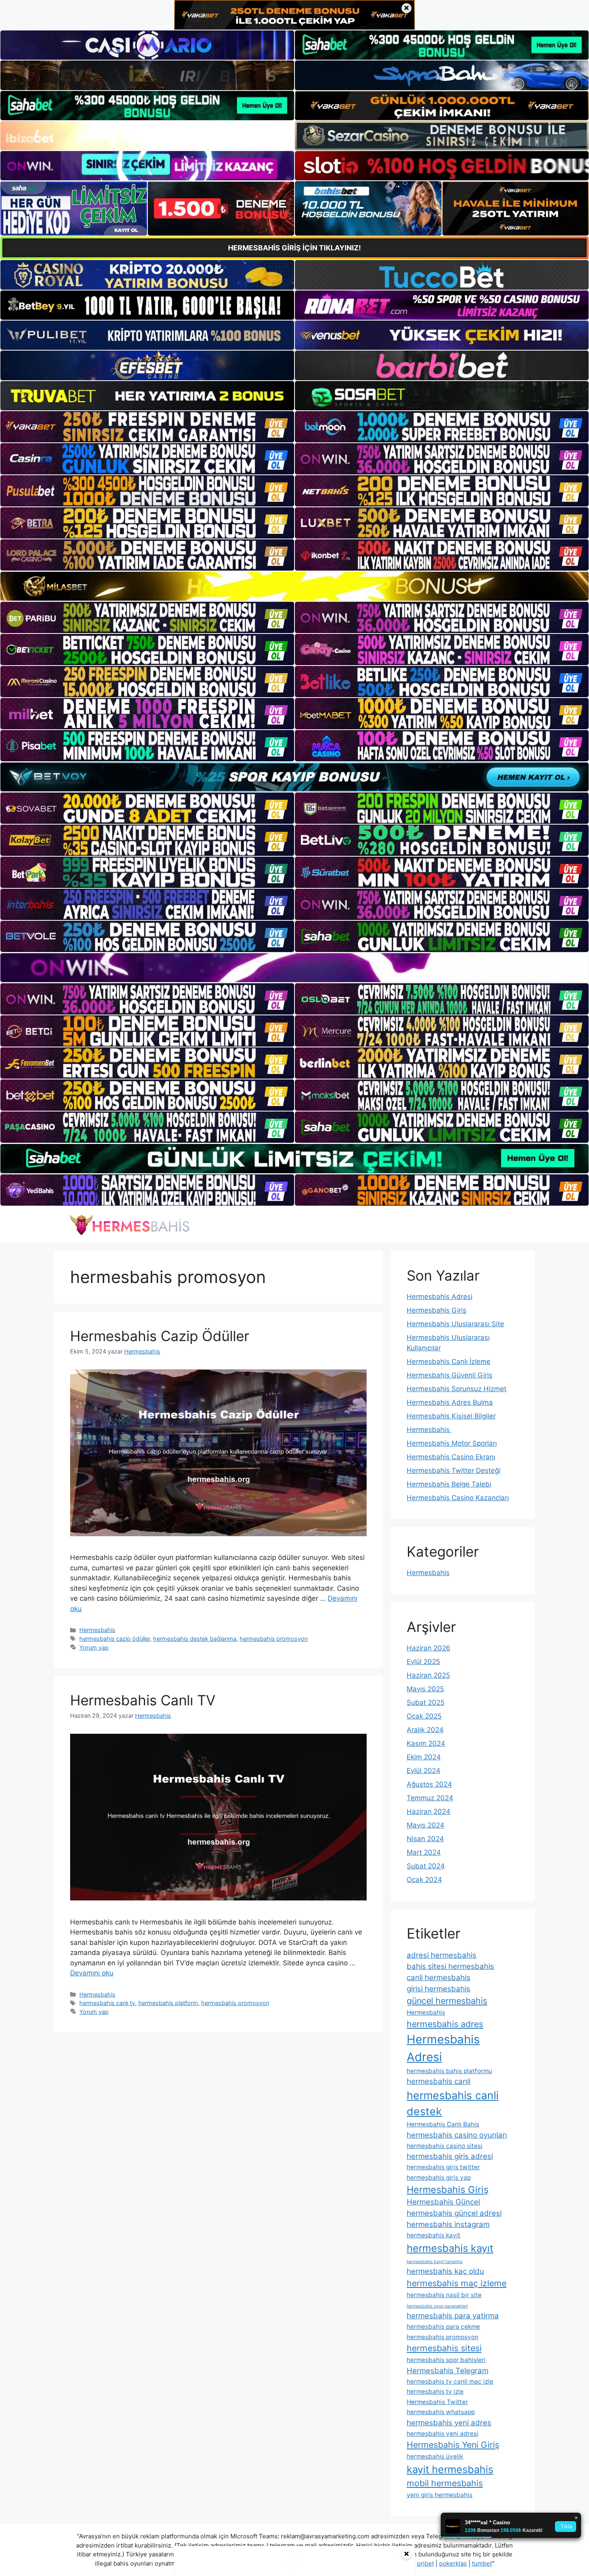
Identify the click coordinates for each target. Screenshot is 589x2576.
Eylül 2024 (424, 1771)
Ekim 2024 (424, 1757)
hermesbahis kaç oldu (445, 2271)
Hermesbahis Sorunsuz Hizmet (457, 1389)
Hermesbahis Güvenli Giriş (450, 1375)
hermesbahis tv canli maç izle (450, 2381)
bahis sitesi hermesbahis (450, 1966)
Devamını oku (92, 1973)
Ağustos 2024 (429, 1784)
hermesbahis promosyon (274, 1639)
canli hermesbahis (439, 1978)
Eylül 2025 (423, 1662)
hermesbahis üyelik (435, 2456)
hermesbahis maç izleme (457, 2283)
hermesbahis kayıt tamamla (435, 2262)
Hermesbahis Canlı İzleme (449, 1362)
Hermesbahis (97, 1630)
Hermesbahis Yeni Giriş (453, 2445)
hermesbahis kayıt (450, 2248)
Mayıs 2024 (426, 1825)
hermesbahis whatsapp (441, 2412)
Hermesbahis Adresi (440, 1297)
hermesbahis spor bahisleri (446, 2360)
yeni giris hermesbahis (440, 2495)
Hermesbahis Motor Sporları (452, 1443)
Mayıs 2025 (425, 1689)
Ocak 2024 (424, 1880)
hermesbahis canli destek (453, 2103)
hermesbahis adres (445, 2024)
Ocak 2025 (424, 1716)
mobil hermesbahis (445, 2483)
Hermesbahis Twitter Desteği (454, 1471)
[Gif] (294, 586)
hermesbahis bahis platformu (449, 2071)
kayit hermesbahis (450, 2469)
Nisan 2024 (425, 1839)
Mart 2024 (424, 1852)
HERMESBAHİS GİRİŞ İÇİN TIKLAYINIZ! (294, 248)
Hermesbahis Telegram (448, 2371)
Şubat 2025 (426, 1703)
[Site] (147, 427)
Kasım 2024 (426, 1743)
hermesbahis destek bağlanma (195, 1639)
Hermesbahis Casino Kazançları (458, 1498)
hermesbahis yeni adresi (443, 2434)
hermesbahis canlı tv (107, 2003)
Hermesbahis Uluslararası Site (455, 1324)
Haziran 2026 (429, 1648)
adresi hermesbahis (442, 1955)
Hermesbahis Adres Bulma (450, 1402)
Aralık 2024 (425, 1730)
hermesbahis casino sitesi (445, 2146)
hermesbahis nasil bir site (444, 2295)
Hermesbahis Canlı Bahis (443, 2124)
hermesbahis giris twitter (443, 2167)
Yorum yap (94, 1647)
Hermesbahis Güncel (443, 2202)
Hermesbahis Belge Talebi (449, 1484)
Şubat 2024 (426, 1866)
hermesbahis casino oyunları (457, 2135)
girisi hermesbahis (439, 1989)
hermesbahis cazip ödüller (115, 1639)
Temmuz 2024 (430, 1798)
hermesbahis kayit (434, 2235)
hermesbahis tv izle (435, 2391)
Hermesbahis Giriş (437, 1310)
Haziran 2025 (428, 1675)
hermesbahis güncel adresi (454, 2213)
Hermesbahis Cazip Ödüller (160, 1336)
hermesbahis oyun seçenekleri (437, 2306)
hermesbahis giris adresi (450, 2156)
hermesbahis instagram (448, 2224)
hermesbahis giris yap (439, 2178)
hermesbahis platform (168, 2003)
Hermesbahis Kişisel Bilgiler (451, 1416)
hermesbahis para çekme (443, 2327)
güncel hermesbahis (447, 2001)
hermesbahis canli (439, 2081)
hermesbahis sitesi (444, 2348)
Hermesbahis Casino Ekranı (451, 1457)
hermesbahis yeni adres (449, 2423)
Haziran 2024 (429, 1811)
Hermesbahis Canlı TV (143, 1700)
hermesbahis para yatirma (453, 2316)
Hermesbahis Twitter (437, 2402)
